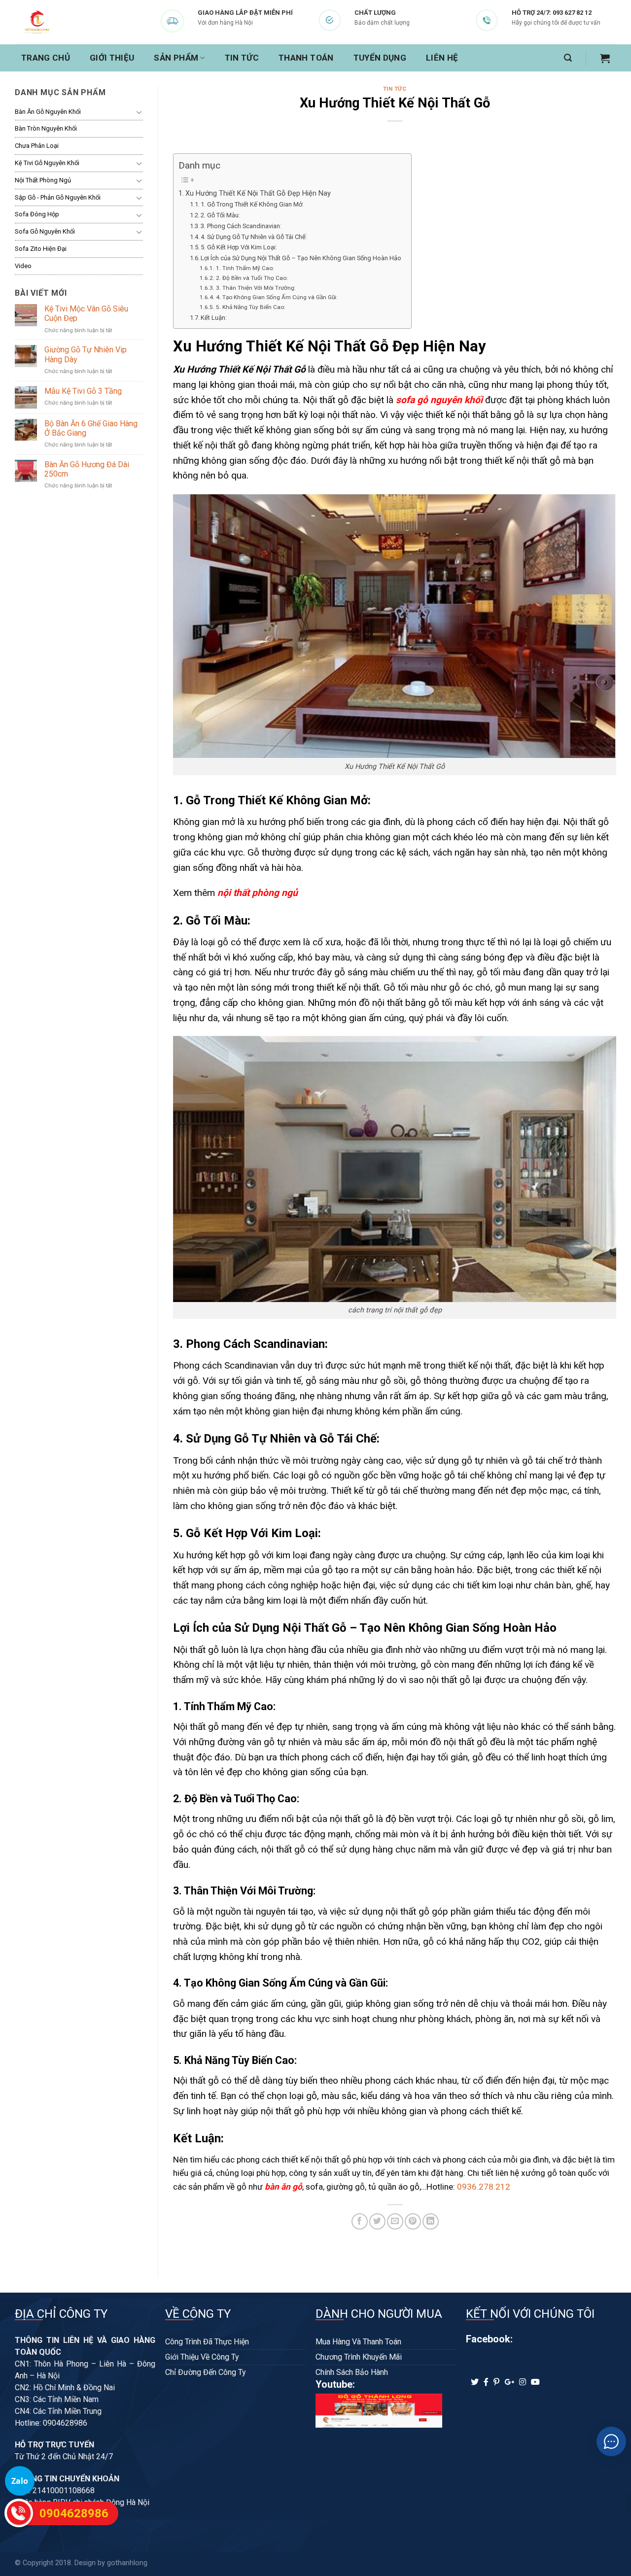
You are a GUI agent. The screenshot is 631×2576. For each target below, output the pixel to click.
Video (23, 266)
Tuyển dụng (380, 58)
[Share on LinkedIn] (431, 2221)
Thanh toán (306, 58)
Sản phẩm (176, 58)
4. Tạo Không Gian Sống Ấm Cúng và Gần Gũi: (277, 297)
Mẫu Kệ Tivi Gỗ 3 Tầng (83, 391)
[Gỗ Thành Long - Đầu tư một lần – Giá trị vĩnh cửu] (64, 22)
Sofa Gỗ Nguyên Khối (45, 231)
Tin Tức (242, 58)
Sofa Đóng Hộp (37, 214)
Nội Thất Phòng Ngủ (43, 180)
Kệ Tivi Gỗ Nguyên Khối (47, 163)
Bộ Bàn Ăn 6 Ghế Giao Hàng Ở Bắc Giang (91, 428)
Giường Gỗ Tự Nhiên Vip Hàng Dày (86, 354)
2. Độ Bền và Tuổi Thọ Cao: (252, 278)
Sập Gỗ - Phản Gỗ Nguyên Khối (58, 197)
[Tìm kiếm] (568, 58)
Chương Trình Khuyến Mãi (359, 2357)
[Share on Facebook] (360, 2221)
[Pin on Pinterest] (413, 2221)
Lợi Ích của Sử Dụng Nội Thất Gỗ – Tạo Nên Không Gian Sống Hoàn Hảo (301, 258)
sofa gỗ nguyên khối (439, 400)
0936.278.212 (484, 2187)
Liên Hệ (442, 58)
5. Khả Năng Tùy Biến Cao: (250, 307)
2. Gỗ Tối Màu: (220, 215)
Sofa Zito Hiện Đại (41, 249)
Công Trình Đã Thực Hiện (207, 2342)
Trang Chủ (46, 58)
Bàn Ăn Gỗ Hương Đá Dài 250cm (87, 469)
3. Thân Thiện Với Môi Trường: (256, 288)
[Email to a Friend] (395, 2221)
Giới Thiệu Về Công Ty (202, 2357)
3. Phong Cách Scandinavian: (241, 226)
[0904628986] (19, 2513)
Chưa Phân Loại (37, 146)
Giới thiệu (112, 58)
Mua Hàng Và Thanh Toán (358, 2342)
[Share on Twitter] (377, 2221)
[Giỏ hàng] (605, 58)
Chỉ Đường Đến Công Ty (206, 2372)
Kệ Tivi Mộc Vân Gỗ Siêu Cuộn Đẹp (86, 313)
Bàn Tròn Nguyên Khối (46, 128)
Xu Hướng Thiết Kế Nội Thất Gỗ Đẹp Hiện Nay (258, 193)
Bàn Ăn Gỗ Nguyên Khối (48, 112)
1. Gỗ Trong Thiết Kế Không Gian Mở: (252, 204)
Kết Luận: (214, 318)
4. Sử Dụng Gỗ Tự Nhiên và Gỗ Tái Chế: (254, 237)
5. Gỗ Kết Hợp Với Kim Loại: (239, 247)
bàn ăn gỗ (283, 2187)
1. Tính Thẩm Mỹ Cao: (245, 268)
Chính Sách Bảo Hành (352, 2372)
